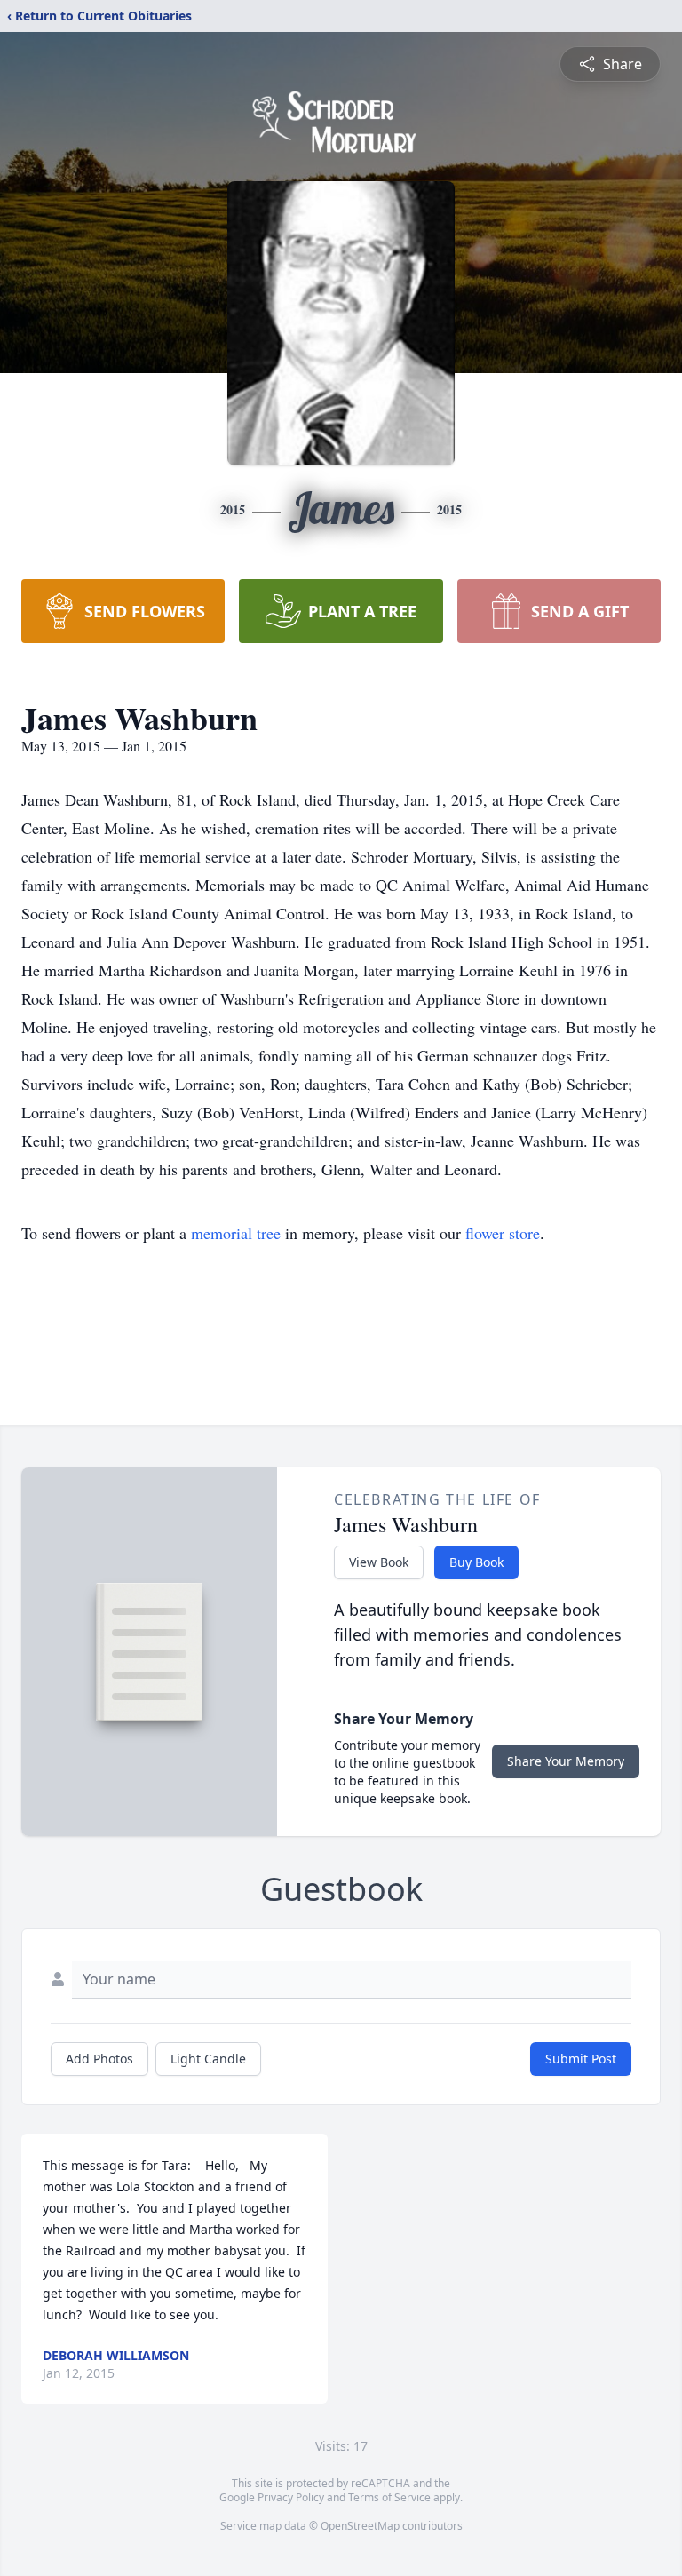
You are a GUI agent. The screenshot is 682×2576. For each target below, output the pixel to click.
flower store (503, 1233)
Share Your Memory (566, 1761)
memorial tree (236, 1233)
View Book (379, 1562)
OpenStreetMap (360, 2526)
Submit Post (581, 2059)
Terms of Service (389, 2497)
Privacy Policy (291, 2497)
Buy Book (476, 1562)
